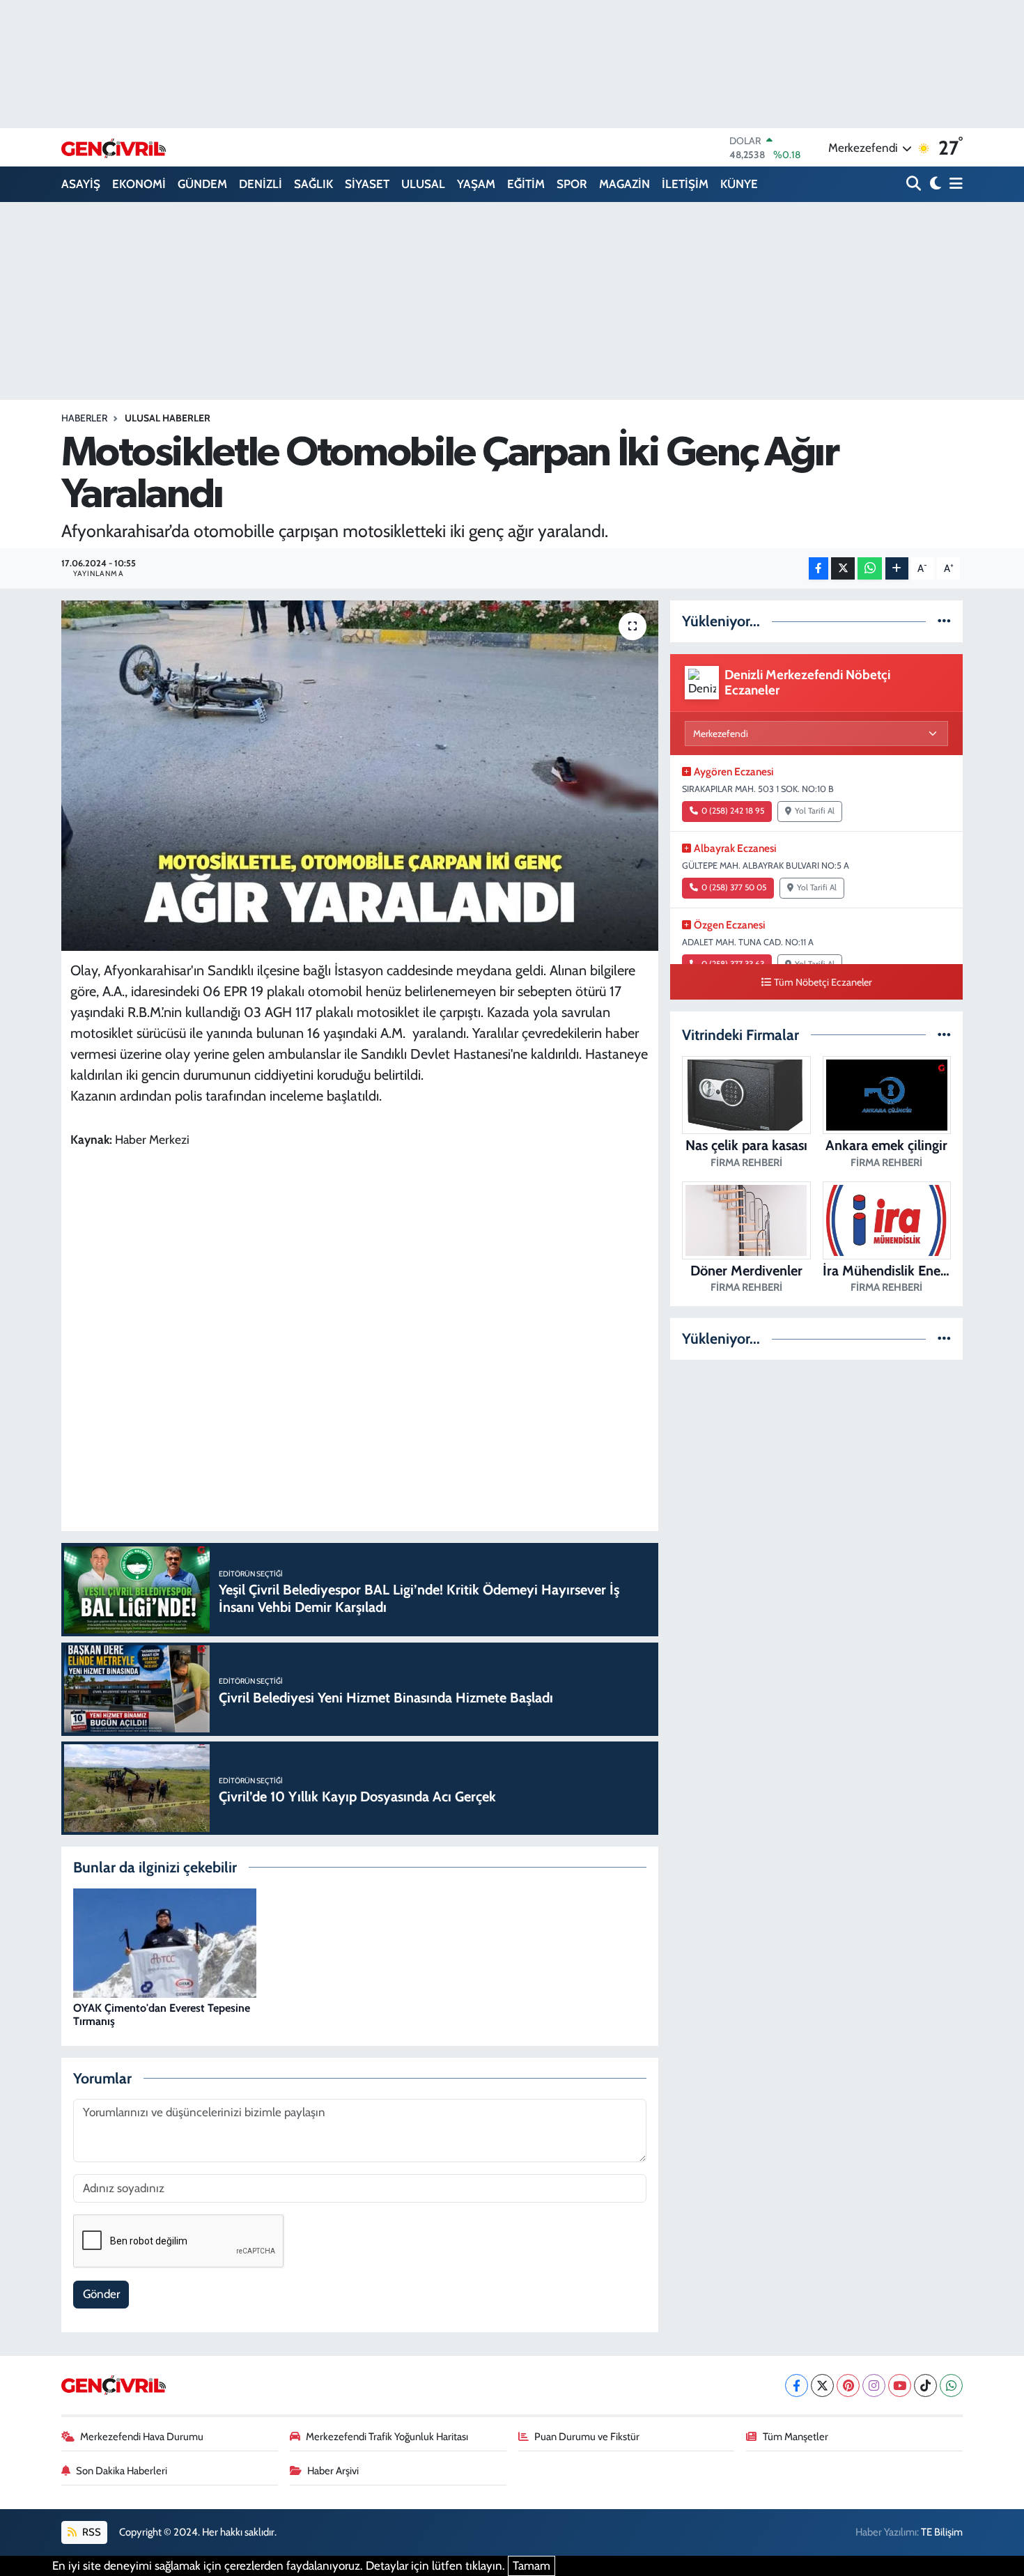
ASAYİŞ (81, 184)
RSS (91, 2532)
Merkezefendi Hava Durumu (142, 2437)
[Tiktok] (925, 2385)
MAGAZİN (625, 184)
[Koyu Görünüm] (934, 184)
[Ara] (915, 184)
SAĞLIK (313, 184)
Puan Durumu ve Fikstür (587, 2437)
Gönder (101, 2294)
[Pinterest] (848, 2385)
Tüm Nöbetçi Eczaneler (823, 982)
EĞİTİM (526, 184)
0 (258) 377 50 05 (734, 887)
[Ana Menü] (954, 184)
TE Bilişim (942, 2532)
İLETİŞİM (685, 184)
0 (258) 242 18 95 (733, 811)
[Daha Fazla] (897, 569)
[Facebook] (797, 2385)
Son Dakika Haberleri (122, 2471)
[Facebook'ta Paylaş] (819, 569)
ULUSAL (423, 184)
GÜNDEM (202, 184)
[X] (822, 2385)
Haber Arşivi (333, 2471)
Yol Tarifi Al (815, 811)
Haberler (84, 418)
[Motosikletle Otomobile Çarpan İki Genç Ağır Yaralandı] (360, 775)
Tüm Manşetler (796, 2437)
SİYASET (367, 184)
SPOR (572, 184)
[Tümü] (944, 621)
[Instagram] (874, 2385)
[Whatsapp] (951, 2385)
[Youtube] (900, 2385)
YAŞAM (476, 184)
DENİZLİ (261, 184)
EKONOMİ (139, 184)
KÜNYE (739, 184)
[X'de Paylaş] (843, 569)
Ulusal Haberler (168, 418)
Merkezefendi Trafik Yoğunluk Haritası (387, 2437)
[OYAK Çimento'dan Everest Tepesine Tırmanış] (165, 1942)
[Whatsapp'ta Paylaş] (870, 569)
